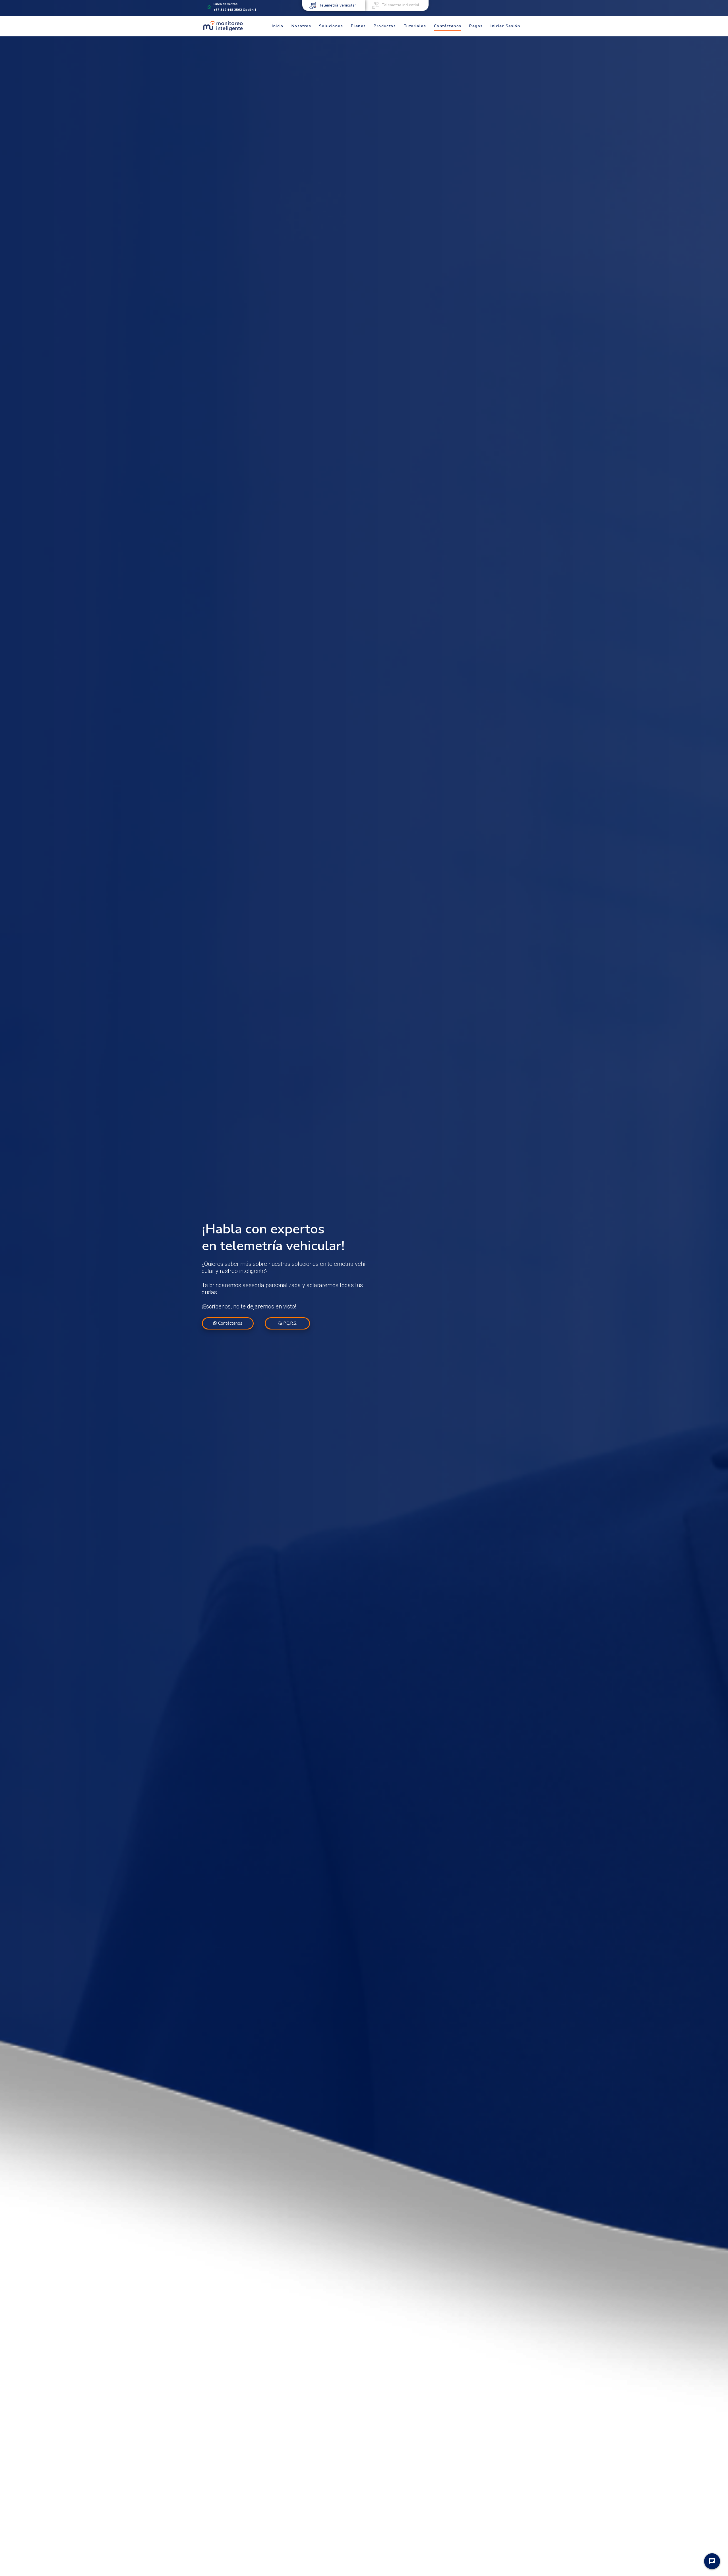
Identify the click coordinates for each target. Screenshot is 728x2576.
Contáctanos (230, 1323)
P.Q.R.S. (290, 1323)
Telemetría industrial (401, 5)
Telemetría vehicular (338, 5)
